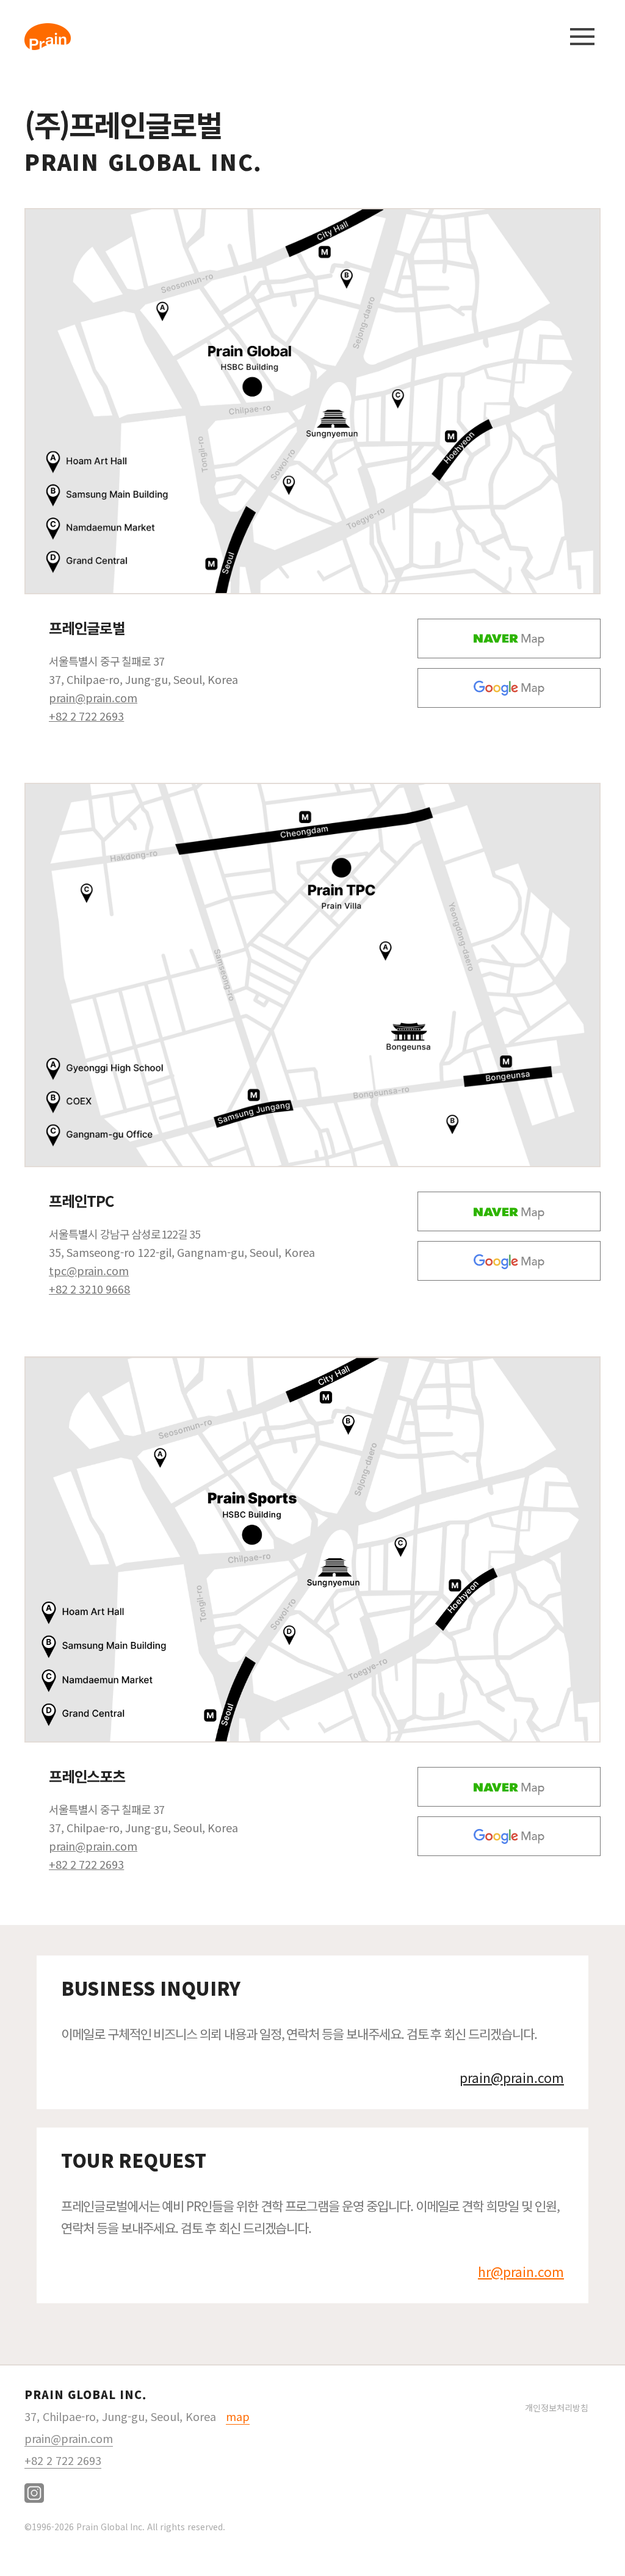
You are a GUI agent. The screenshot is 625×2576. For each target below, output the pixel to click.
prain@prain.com (93, 697)
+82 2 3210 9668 (89, 1289)
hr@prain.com (521, 2272)
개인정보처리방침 (557, 2408)
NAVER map (509, 639)
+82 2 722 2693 (86, 716)
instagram (34, 2493)
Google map (509, 688)
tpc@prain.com (89, 1270)
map (238, 2416)
